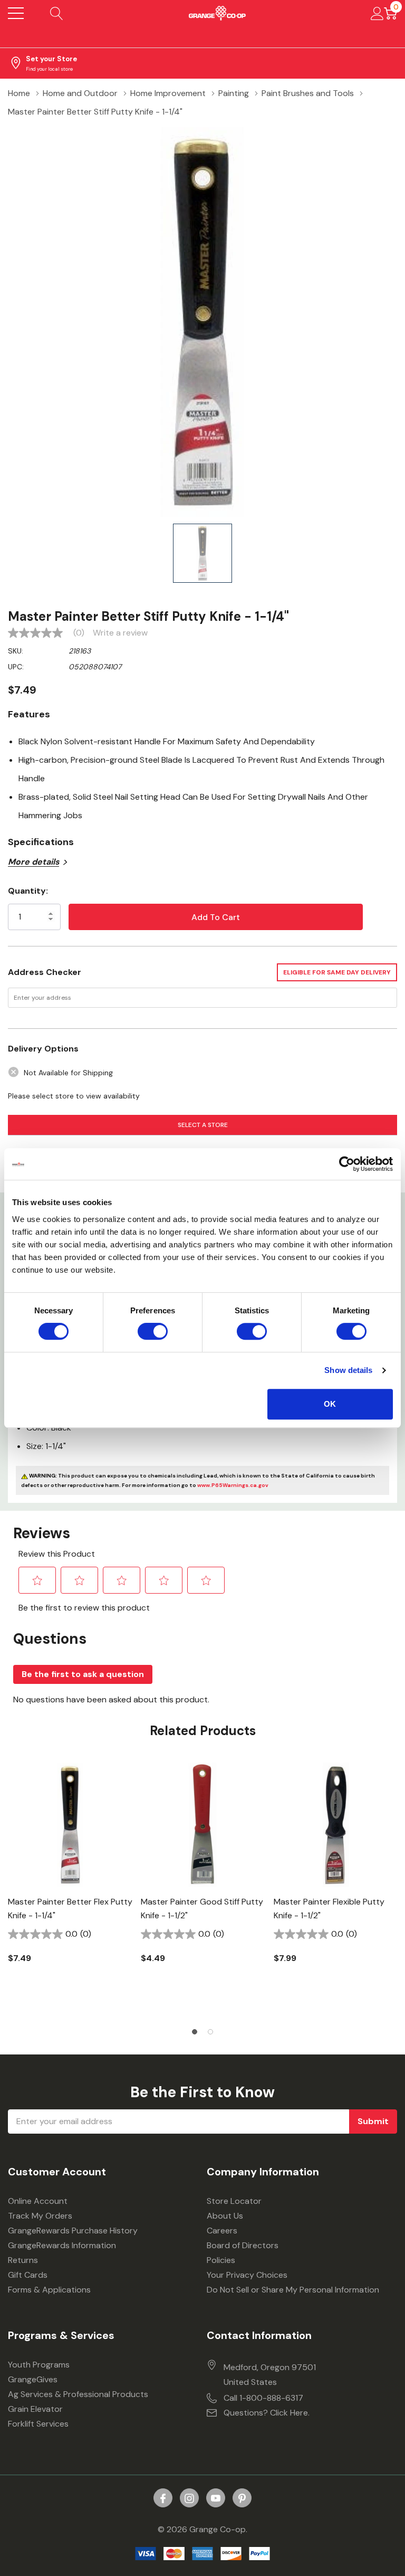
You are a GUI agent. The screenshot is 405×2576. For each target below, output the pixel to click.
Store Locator (234, 2201)
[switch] (153, 1331)
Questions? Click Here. (267, 2413)
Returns (23, 2260)
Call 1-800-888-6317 (263, 2398)
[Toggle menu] (16, 13)
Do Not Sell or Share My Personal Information (293, 2290)
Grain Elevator (35, 2409)
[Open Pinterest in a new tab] (242, 2498)
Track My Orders (40, 2216)
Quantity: (28, 891)
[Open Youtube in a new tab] (216, 2498)
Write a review (120, 633)
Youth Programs (39, 2365)
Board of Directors (243, 2245)
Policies (221, 2260)
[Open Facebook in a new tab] (163, 2498)
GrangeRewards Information (62, 2245)
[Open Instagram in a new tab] (189, 2498)
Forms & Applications (49, 2290)
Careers (222, 2231)
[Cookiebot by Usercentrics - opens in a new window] (347, 1164)
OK (330, 1404)
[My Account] (377, 13)
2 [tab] (210, 2032)
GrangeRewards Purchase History (73, 2231)
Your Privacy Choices (247, 2275)
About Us (225, 2216)
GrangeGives (33, 2379)
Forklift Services (38, 2424)
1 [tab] (195, 2032)
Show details (348, 1370)
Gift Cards (28, 2275)
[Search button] (57, 13)
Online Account (38, 2201)
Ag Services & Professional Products (78, 2394)
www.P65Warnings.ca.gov (233, 1485)
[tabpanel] (70, 1881)
